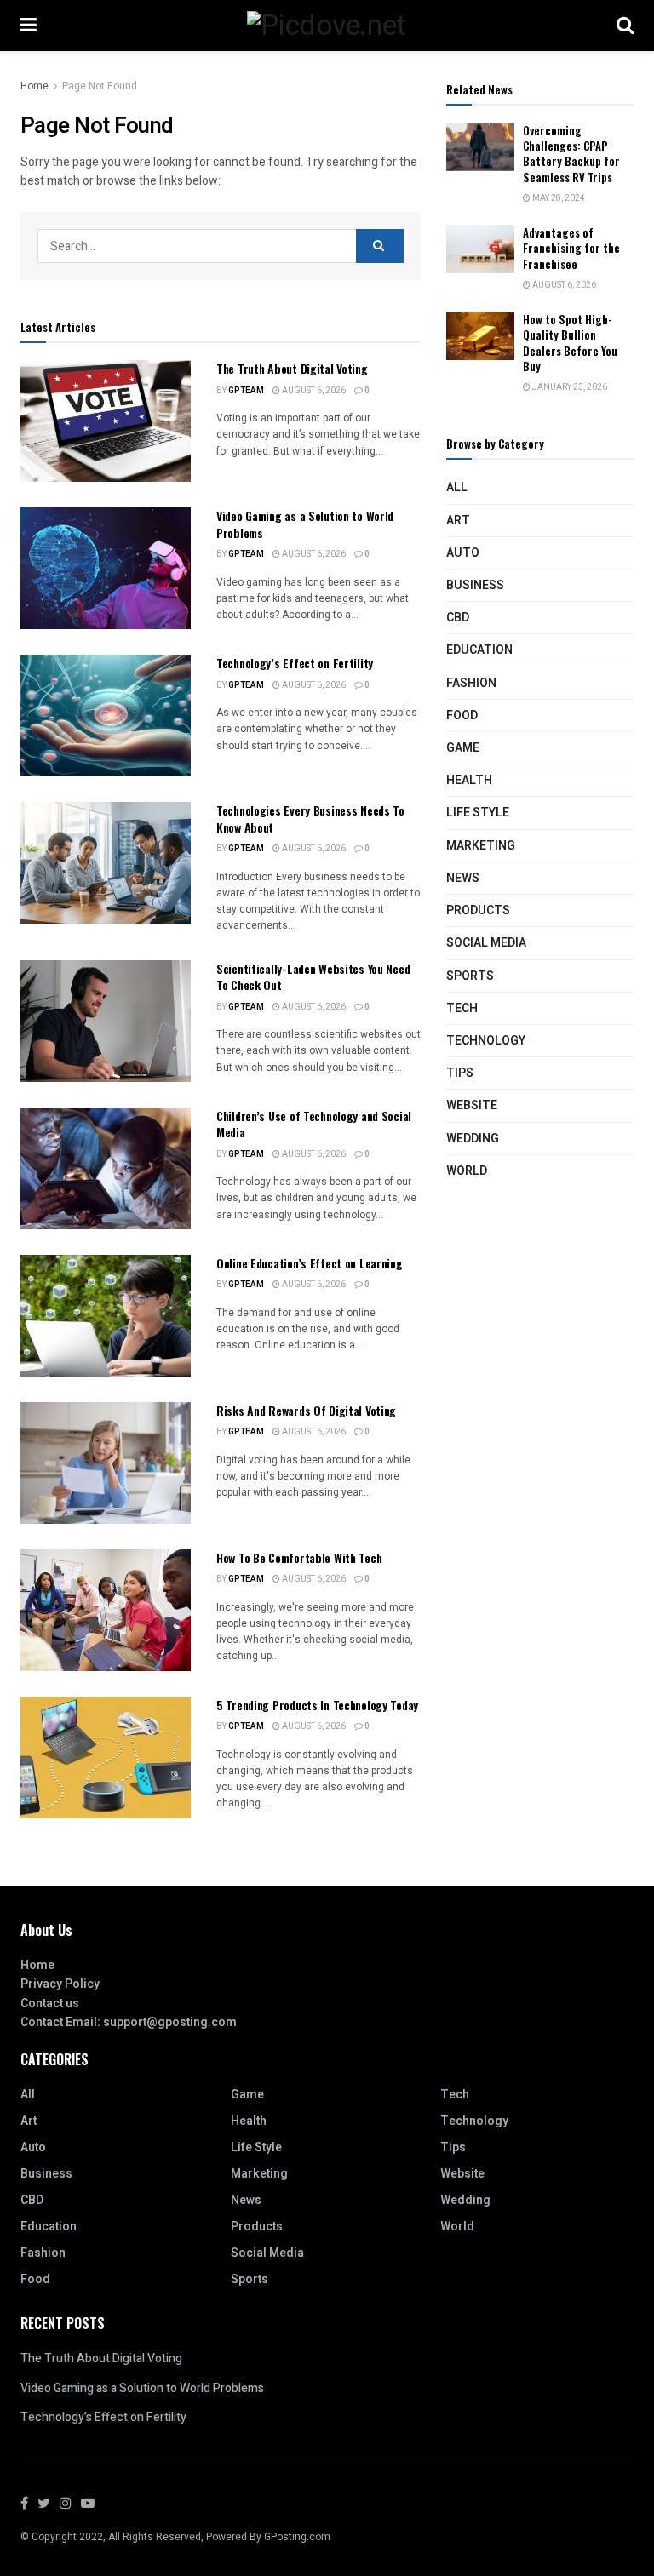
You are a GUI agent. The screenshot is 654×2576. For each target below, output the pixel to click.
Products (478, 910)
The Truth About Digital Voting (292, 368)
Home (34, 86)
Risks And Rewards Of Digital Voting (306, 1410)
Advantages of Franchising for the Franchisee (571, 248)
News (463, 878)
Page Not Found (100, 86)
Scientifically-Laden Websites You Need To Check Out (313, 977)
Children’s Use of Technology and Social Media (314, 1124)
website (472, 1105)
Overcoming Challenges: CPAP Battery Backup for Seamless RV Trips (571, 154)
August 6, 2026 (313, 391)
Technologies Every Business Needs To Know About (310, 819)
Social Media (486, 943)
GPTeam (246, 391)
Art (458, 521)
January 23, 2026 (569, 387)
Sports (470, 976)
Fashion (471, 683)
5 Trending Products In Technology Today (317, 1705)
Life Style (478, 813)
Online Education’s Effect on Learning (310, 1263)
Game (463, 748)
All (457, 487)
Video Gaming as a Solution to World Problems (305, 524)
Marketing (481, 846)
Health (469, 780)
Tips (460, 1073)
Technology (486, 1041)
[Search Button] (380, 246)
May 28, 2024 (558, 198)
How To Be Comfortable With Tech (299, 1557)
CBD (458, 618)
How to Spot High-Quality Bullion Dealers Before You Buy (570, 343)
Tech (462, 1008)
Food (462, 716)
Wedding (473, 1139)
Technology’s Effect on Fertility (295, 663)
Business (475, 585)
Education (479, 650)
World (467, 1171)
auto (463, 553)
